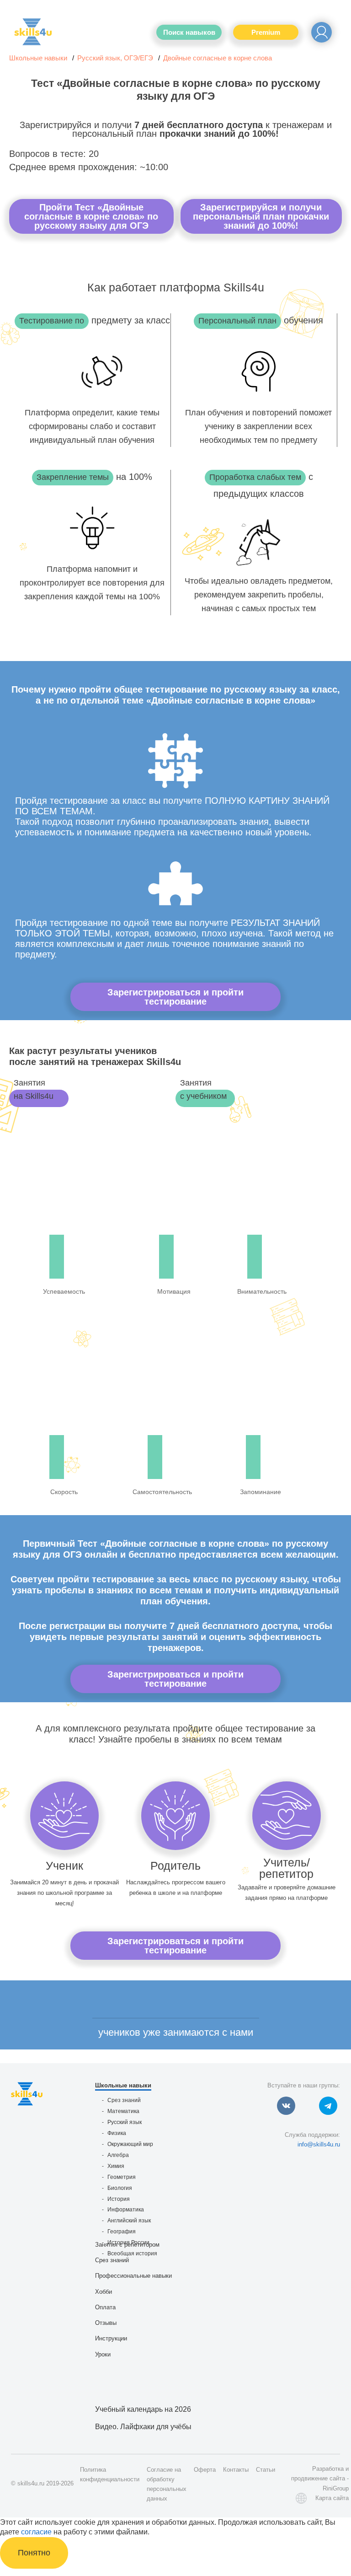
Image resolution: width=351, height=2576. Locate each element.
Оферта (205, 2470)
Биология (120, 2188)
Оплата (105, 2307)
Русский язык (125, 2122)
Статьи (266, 2470)
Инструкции (111, 2338)
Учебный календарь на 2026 (143, 2409)
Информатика (126, 2210)
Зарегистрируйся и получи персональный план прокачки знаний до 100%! (261, 216)
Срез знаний (124, 2100)
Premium (266, 32)
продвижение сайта (318, 2478)
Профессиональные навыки (133, 2276)
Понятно (34, 2553)
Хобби (104, 2292)
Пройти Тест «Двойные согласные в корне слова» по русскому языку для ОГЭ (91, 216)
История (119, 2199)
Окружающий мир (130, 2144)
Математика (123, 2111)
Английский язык (129, 2221)
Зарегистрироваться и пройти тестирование (175, 997)
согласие (36, 2532)
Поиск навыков (189, 32)
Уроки (103, 2354)
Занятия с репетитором (127, 2245)
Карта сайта (332, 2498)
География (122, 2232)
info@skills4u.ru (319, 2144)
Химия (116, 2166)
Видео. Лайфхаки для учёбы (143, 2427)
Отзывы (106, 2323)
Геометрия (122, 2177)
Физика (117, 2133)
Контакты (236, 2470)
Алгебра (118, 2155)
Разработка (328, 2469)
